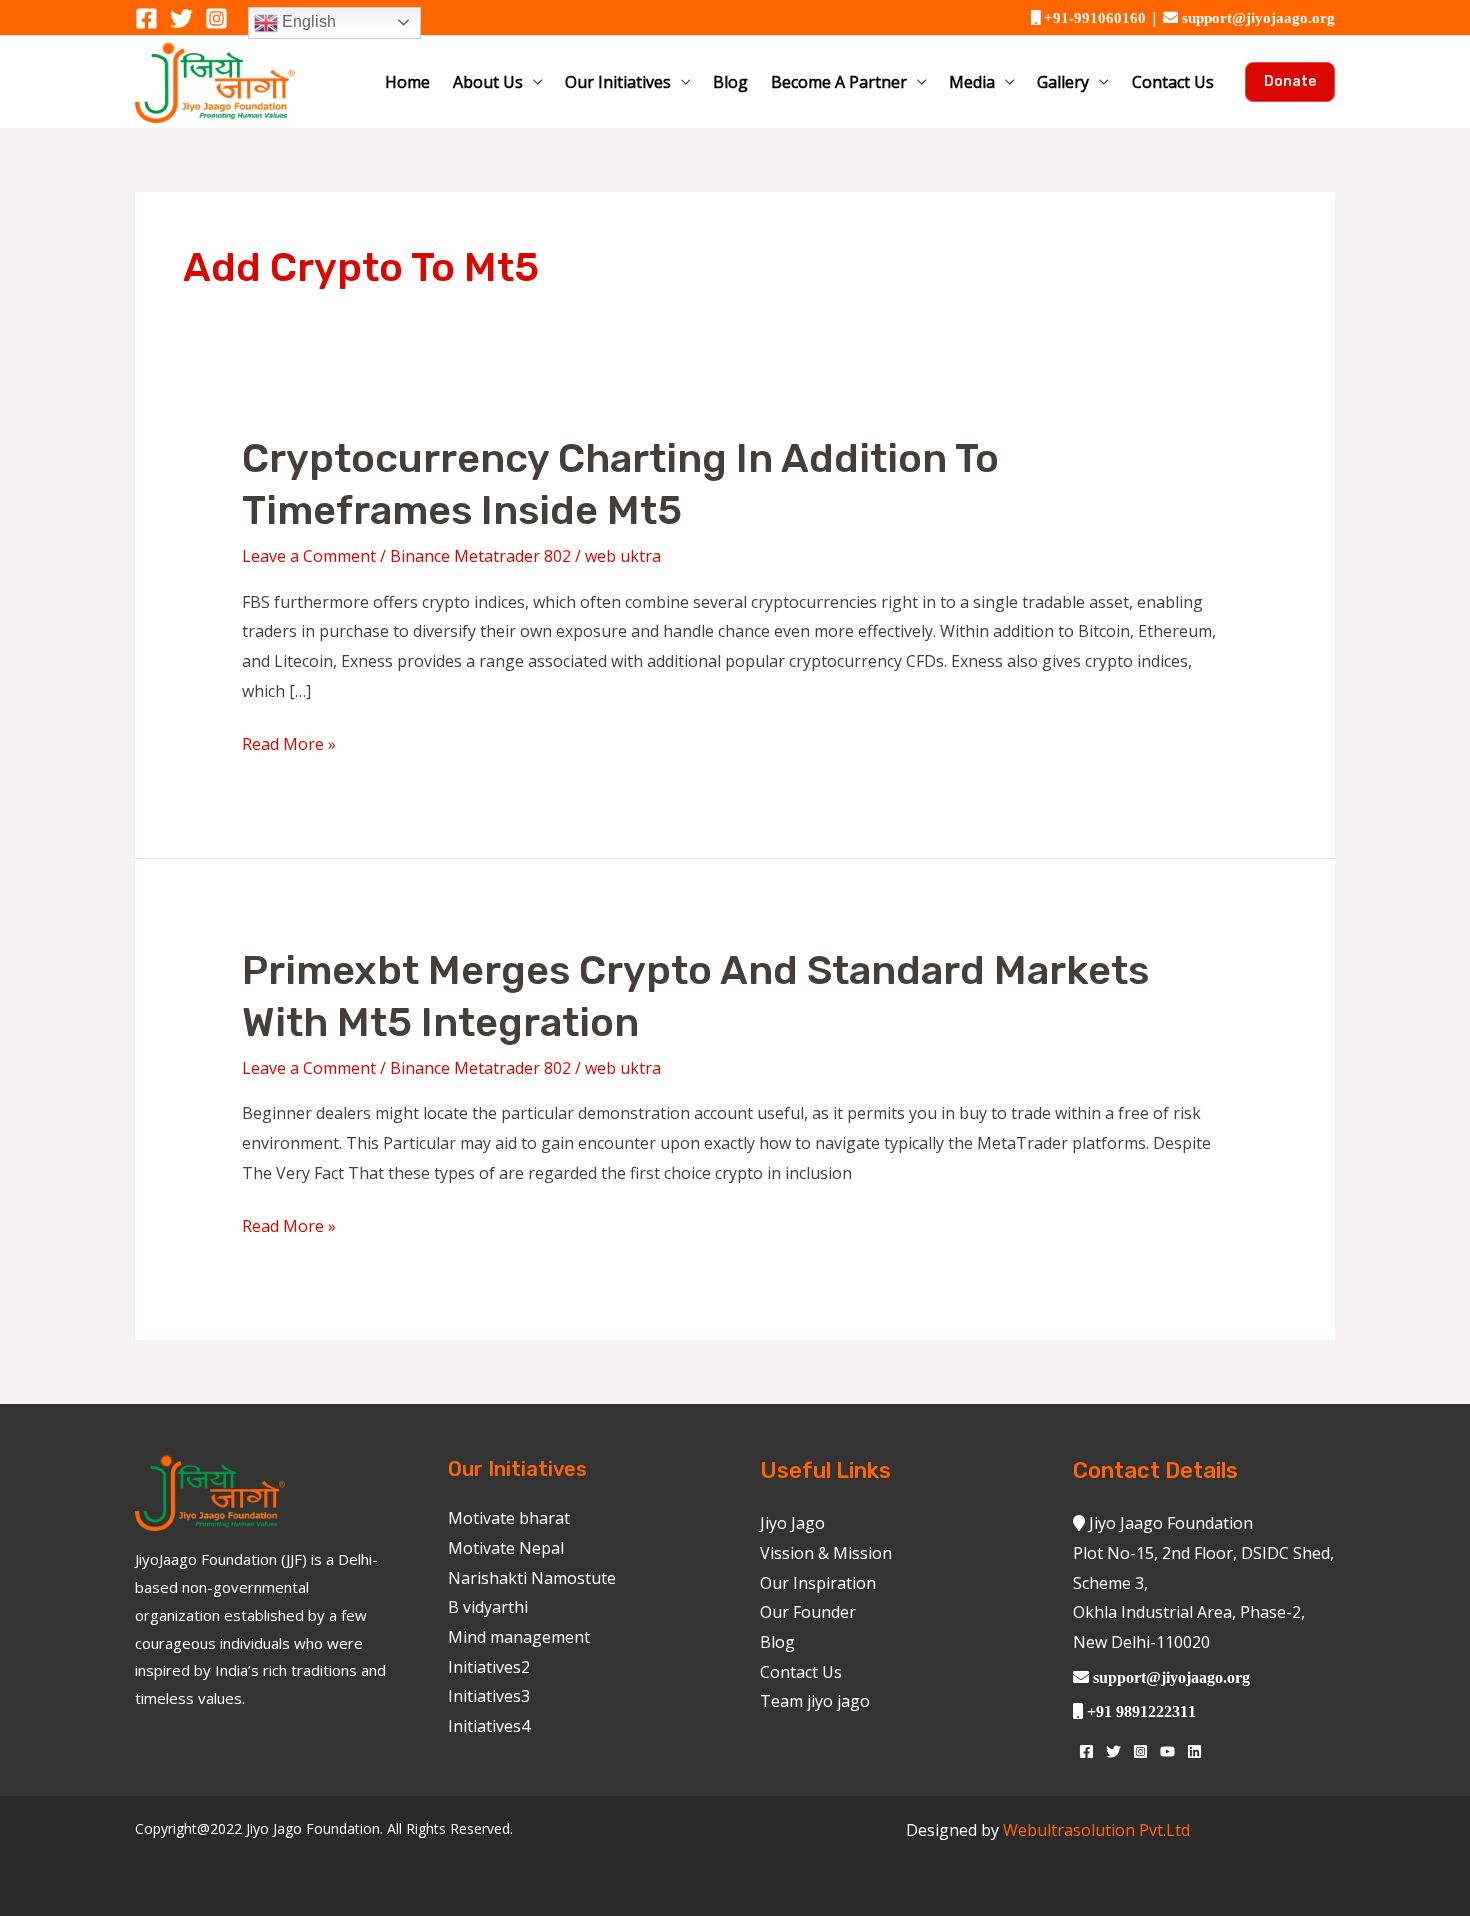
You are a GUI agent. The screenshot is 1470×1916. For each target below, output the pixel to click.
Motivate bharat (509, 1518)
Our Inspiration (818, 1583)
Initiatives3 (489, 1696)
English (307, 21)
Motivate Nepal (506, 1548)
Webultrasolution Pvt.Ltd (1096, 1830)
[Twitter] (181, 18)
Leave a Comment (309, 556)
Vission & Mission (826, 1553)
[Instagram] (216, 18)
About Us (488, 82)
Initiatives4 (489, 1726)
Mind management (519, 1637)
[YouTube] (1167, 1751)
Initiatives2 (489, 1667)
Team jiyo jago (815, 1701)
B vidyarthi (488, 1607)
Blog (730, 82)
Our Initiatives (618, 82)
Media (972, 82)
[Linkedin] (1194, 1751)
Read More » (289, 742)
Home (407, 82)
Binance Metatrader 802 (480, 556)
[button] (1290, 82)
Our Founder (808, 1612)
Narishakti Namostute (532, 1578)
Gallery (1063, 82)
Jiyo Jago (792, 1523)
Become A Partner (839, 82)
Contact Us (1173, 82)
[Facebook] (146, 18)
